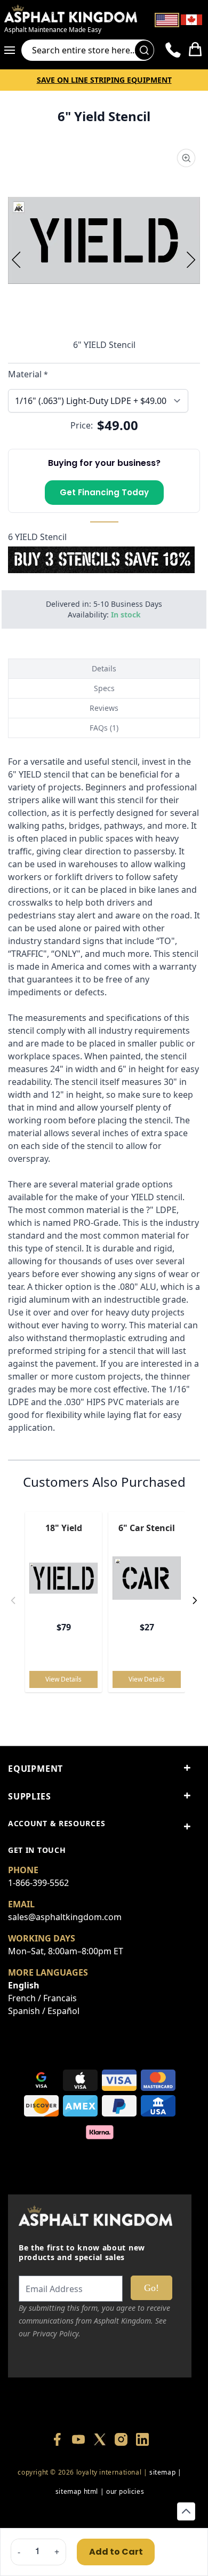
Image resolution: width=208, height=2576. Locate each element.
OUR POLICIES (125, 2491)
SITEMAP (162, 2472)
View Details (63, 1679)
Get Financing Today (104, 492)
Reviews (104, 708)
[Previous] (17, 259)
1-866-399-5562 (38, 1883)
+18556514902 (49, 2511)
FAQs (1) (104, 728)
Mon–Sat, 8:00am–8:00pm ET (66, 1951)
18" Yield (64, 1528)
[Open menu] (13, 50)
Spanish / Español (44, 2011)
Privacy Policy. (57, 2333)
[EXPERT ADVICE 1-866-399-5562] (173, 50)
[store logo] (71, 13)
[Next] (191, 259)
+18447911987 (150, 2511)
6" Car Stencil (147, 1528)
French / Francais (42, 1998)
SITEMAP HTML (77, 2491)
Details (104, 668)
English (24, 1985)
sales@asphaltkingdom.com (65, 1917)
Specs (104, 688)
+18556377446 (99, 2511)
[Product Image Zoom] (186, 158)
